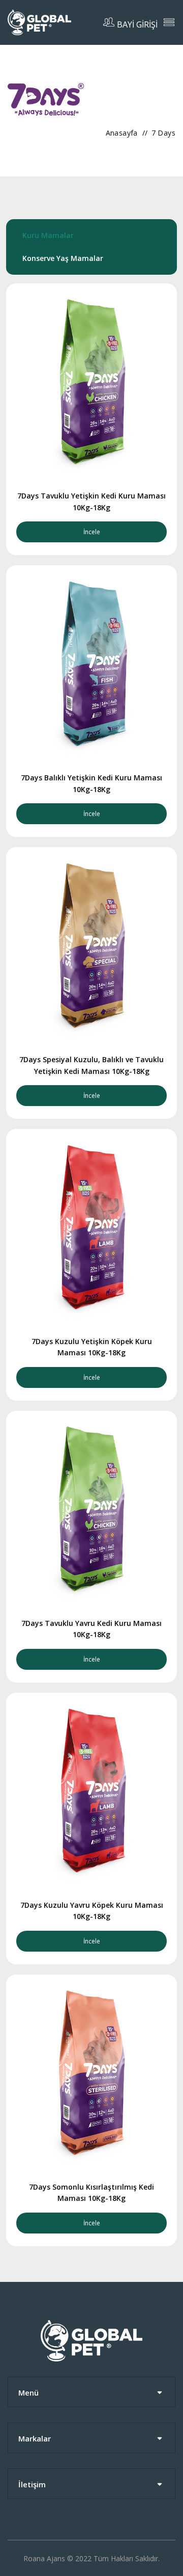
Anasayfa (122, 133)
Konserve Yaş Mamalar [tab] (63, 258)
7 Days (163, 133)
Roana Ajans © (48, 2558)
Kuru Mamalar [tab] (48, 235)
